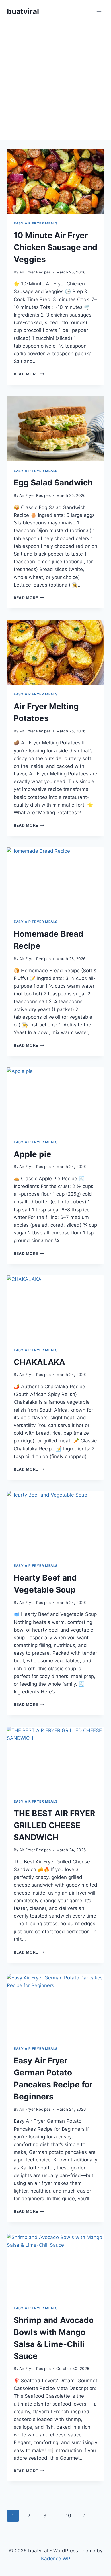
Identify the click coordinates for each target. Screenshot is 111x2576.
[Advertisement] (55, 81)
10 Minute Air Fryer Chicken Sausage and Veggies (55, 247)
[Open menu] (99, 11)
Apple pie (32, 1154)
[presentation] (55, 181)
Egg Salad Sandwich (53, 483)
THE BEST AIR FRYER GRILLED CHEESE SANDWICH (54, 1825)
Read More (29, 374)
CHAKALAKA (39, 1362)
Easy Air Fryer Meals (36, 223)
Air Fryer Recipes (35, 272)
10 (68, 2516)
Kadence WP (56, 2559)
